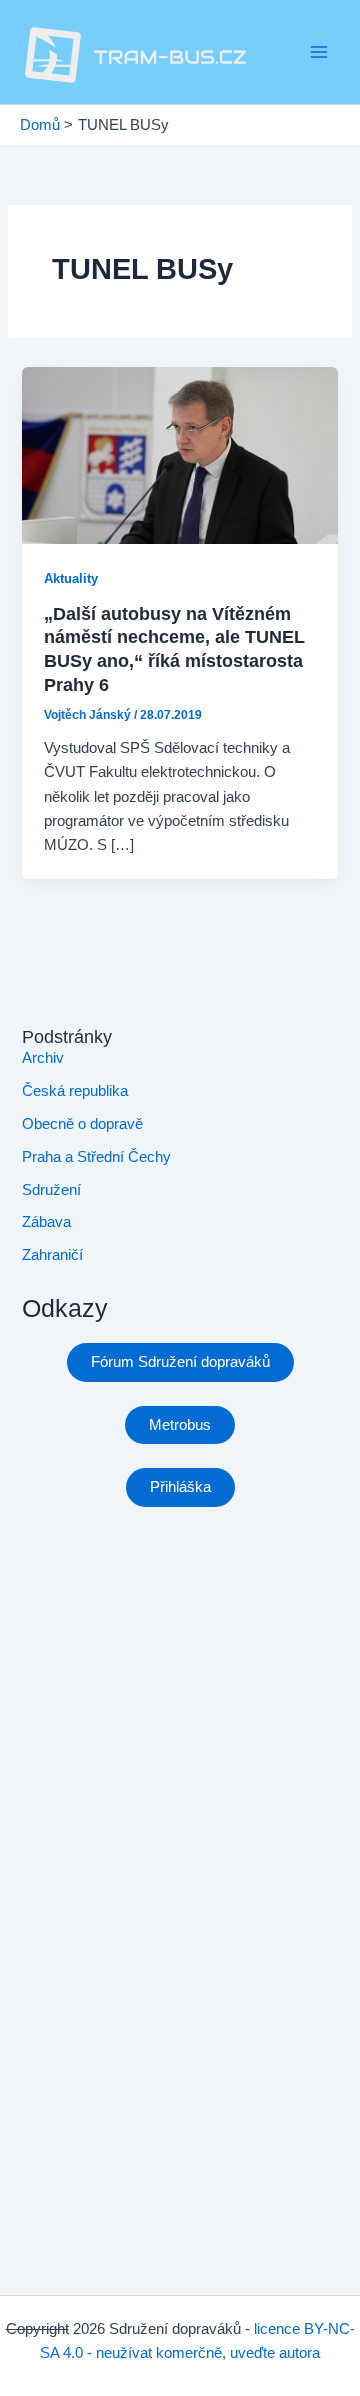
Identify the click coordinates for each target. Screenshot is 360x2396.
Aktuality (71, 578)
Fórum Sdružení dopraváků (180, 1362)
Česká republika (75, 1091)
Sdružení (51, 1190)
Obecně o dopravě (82, 1124)
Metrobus (180, 1425)
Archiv (43, 1058)
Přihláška (180, 1487)
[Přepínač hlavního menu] (319, 52)
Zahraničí (52, 1255)
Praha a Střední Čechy (96, 1157)
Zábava (46, 1222)
